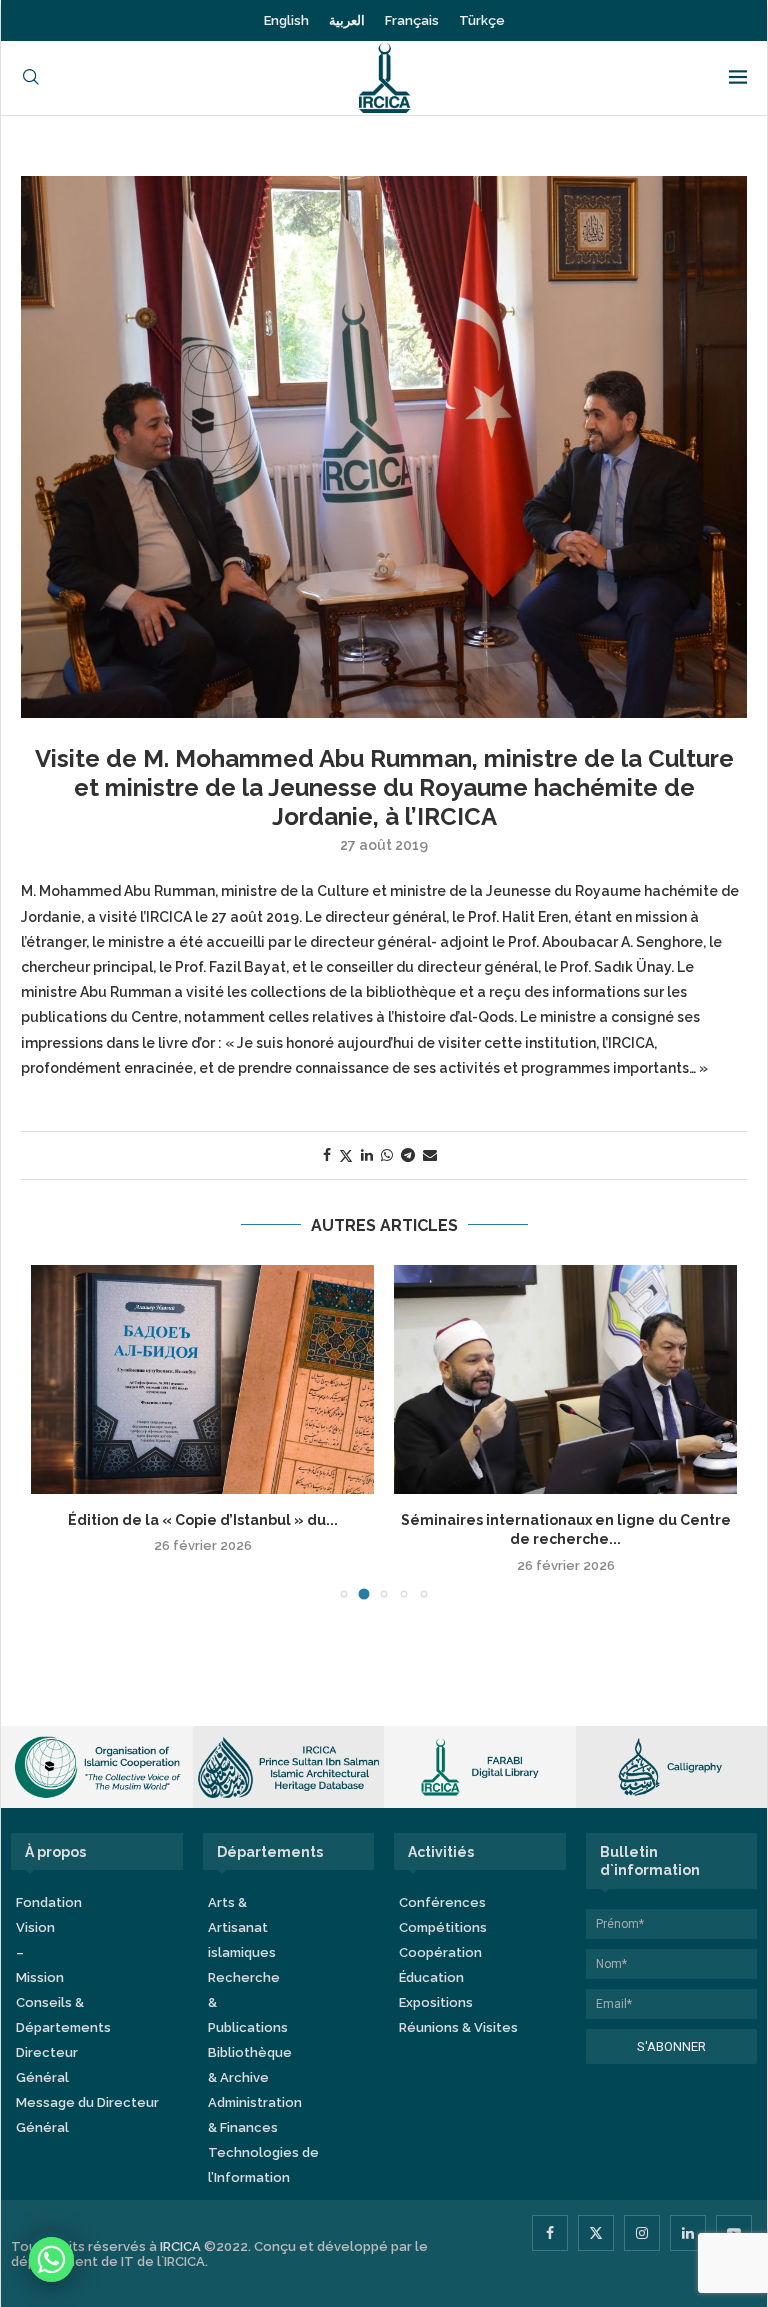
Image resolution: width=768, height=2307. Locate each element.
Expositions (436, 2002)
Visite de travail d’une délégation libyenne (566, 1520)
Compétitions (443, 1927)
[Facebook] (550, 2233)
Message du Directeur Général (87, 2115)
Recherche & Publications (248, 2002)
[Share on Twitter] (346, 1155)
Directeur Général (47, 2065)
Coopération (440, 1952)
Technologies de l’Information (263, 2165)
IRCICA (180, 2246)
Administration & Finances (255, 2115)
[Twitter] (596, 2233)
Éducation (431, 1977)
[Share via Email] (430, 1155)
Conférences (442, 1902)
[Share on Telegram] (408, 1155)
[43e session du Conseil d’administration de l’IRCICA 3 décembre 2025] (202, 1379)
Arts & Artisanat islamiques (242, 1927)
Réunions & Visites (458, 2027)
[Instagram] (642, 2233)
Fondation (49, 1902)
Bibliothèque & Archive (250, 2065)
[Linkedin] (688, 2233)
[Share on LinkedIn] (367, 1155)
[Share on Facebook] (327, 1155)
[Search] (31, 78)
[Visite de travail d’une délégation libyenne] (565, 1379)
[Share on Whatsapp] (387, 1155)
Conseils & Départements (63, 2015)
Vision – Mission (40, 1952)
